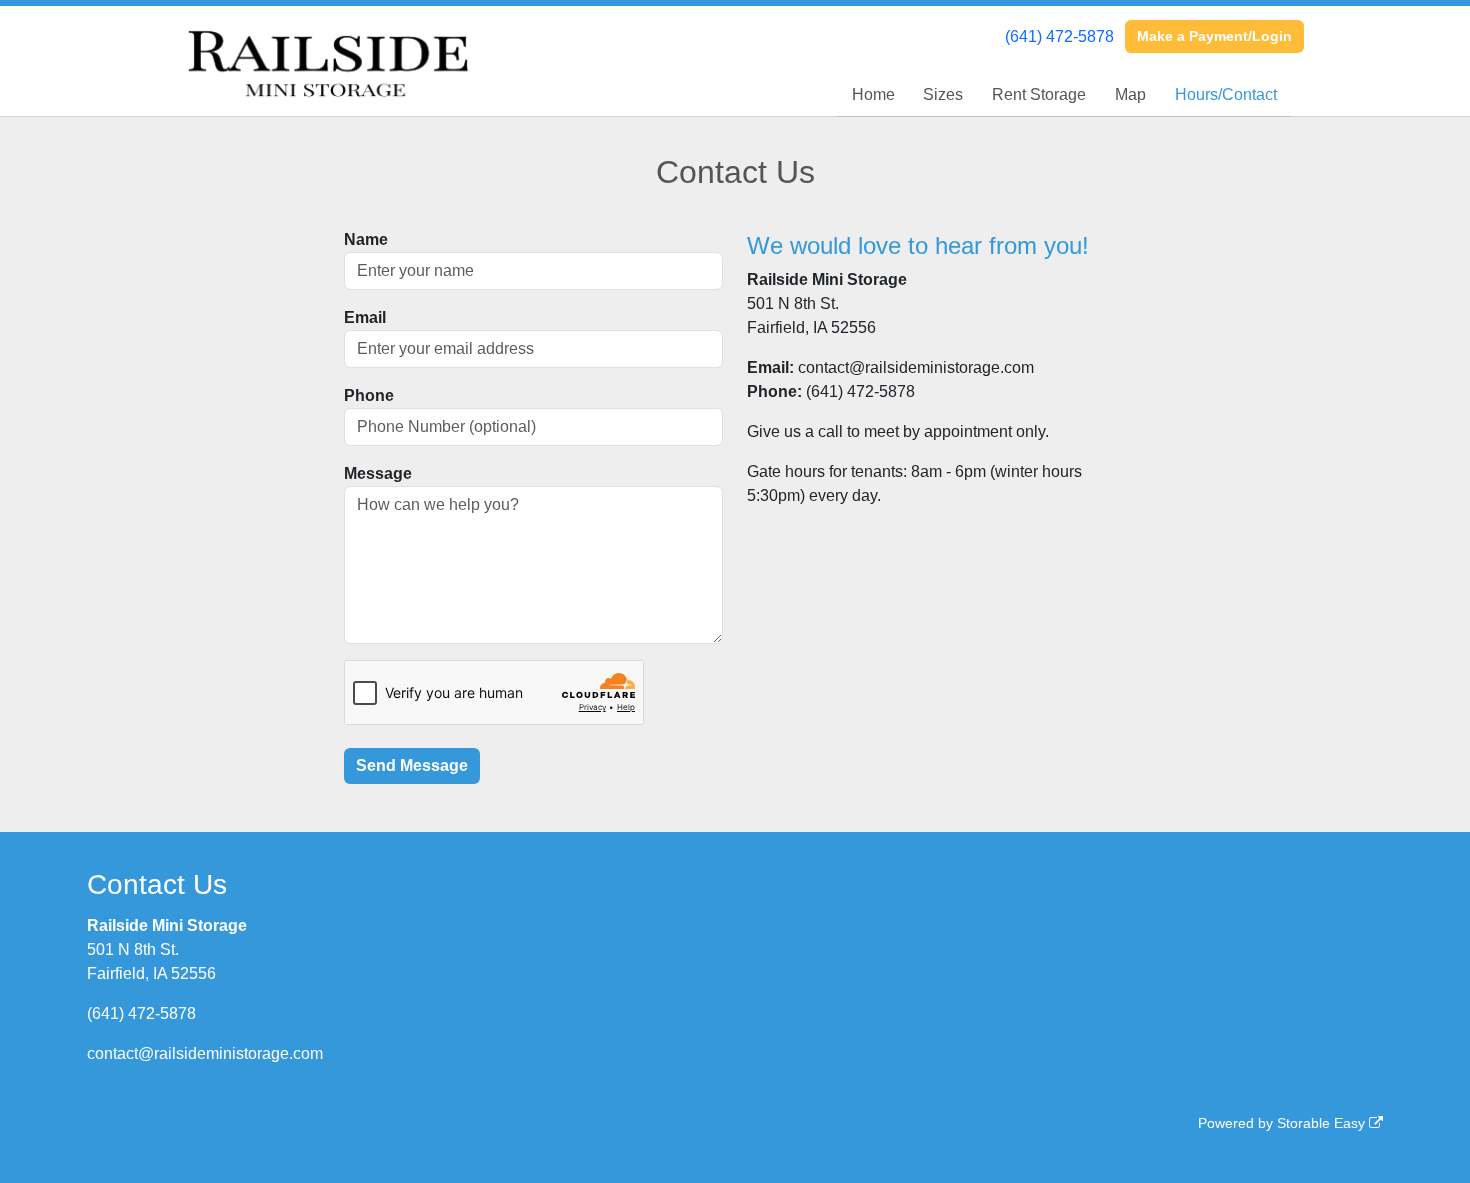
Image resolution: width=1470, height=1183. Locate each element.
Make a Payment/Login (1214, 36)
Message (378, 473)
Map (1130, 94)
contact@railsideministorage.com (205, 1053)
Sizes (943, 94)
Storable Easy (1323, 1123)
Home (873, 94)
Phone (369, 395)
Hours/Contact (1226, 94)
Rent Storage (1039, 94)
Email (365, 317)
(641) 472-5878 (1059, 36)
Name (366, 239)
